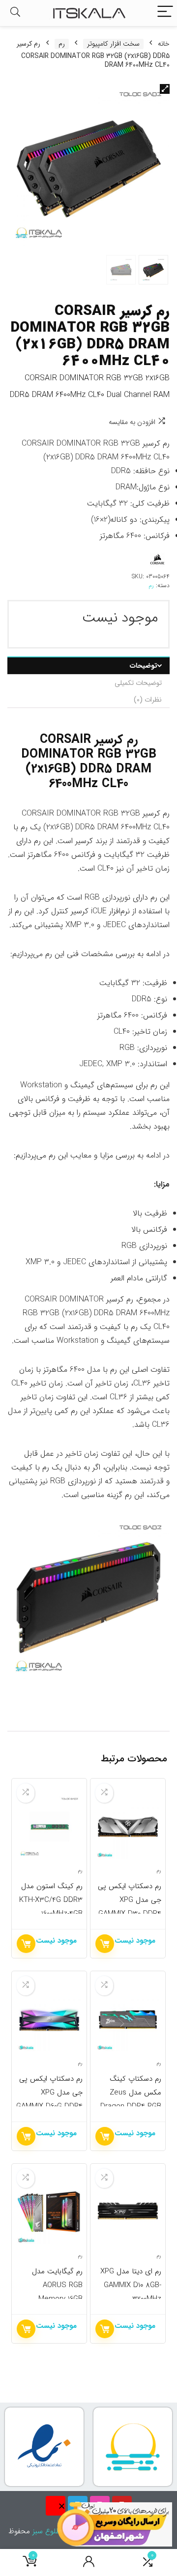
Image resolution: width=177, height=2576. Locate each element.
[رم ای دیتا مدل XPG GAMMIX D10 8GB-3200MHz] (128, 2212)
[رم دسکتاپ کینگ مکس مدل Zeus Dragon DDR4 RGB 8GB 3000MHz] (128, 2019)
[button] (165, 89)
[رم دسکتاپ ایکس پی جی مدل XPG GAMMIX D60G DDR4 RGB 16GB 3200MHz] (49, 2019)
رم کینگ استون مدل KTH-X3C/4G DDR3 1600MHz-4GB (51, 1900)
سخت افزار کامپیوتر (113, 44)
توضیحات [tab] (144, 666)
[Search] (15, 13)
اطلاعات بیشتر (105, 1944)
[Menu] (165, 13)
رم (62, 44)
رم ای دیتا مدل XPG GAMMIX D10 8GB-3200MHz (131, 2285)
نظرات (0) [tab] (148, 700)
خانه (164, 44)
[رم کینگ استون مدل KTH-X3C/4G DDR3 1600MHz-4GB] (49, 1827)
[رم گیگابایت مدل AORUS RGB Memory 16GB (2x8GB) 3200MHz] (49, 2212)
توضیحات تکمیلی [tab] (138, 683)
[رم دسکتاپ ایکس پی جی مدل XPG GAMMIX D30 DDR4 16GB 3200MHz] (128, 1827)
